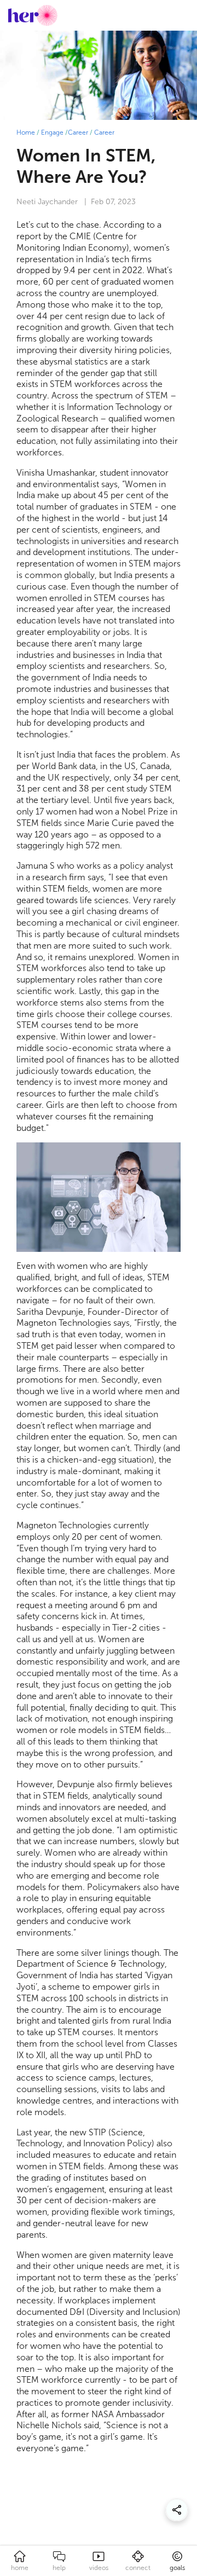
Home (26, 132)
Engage (52, 132)
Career (78, 132)
